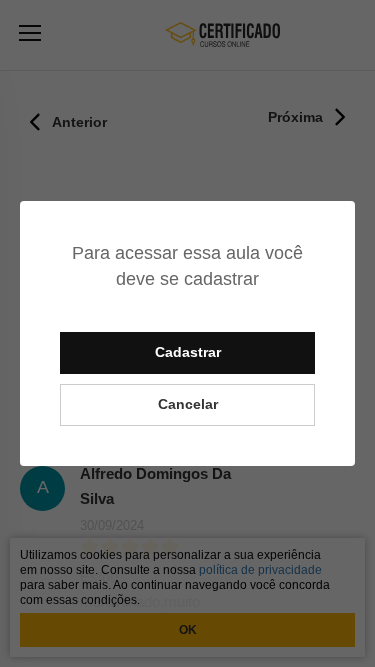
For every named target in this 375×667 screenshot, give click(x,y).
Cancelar (188, 404)
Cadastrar (188, 352)
